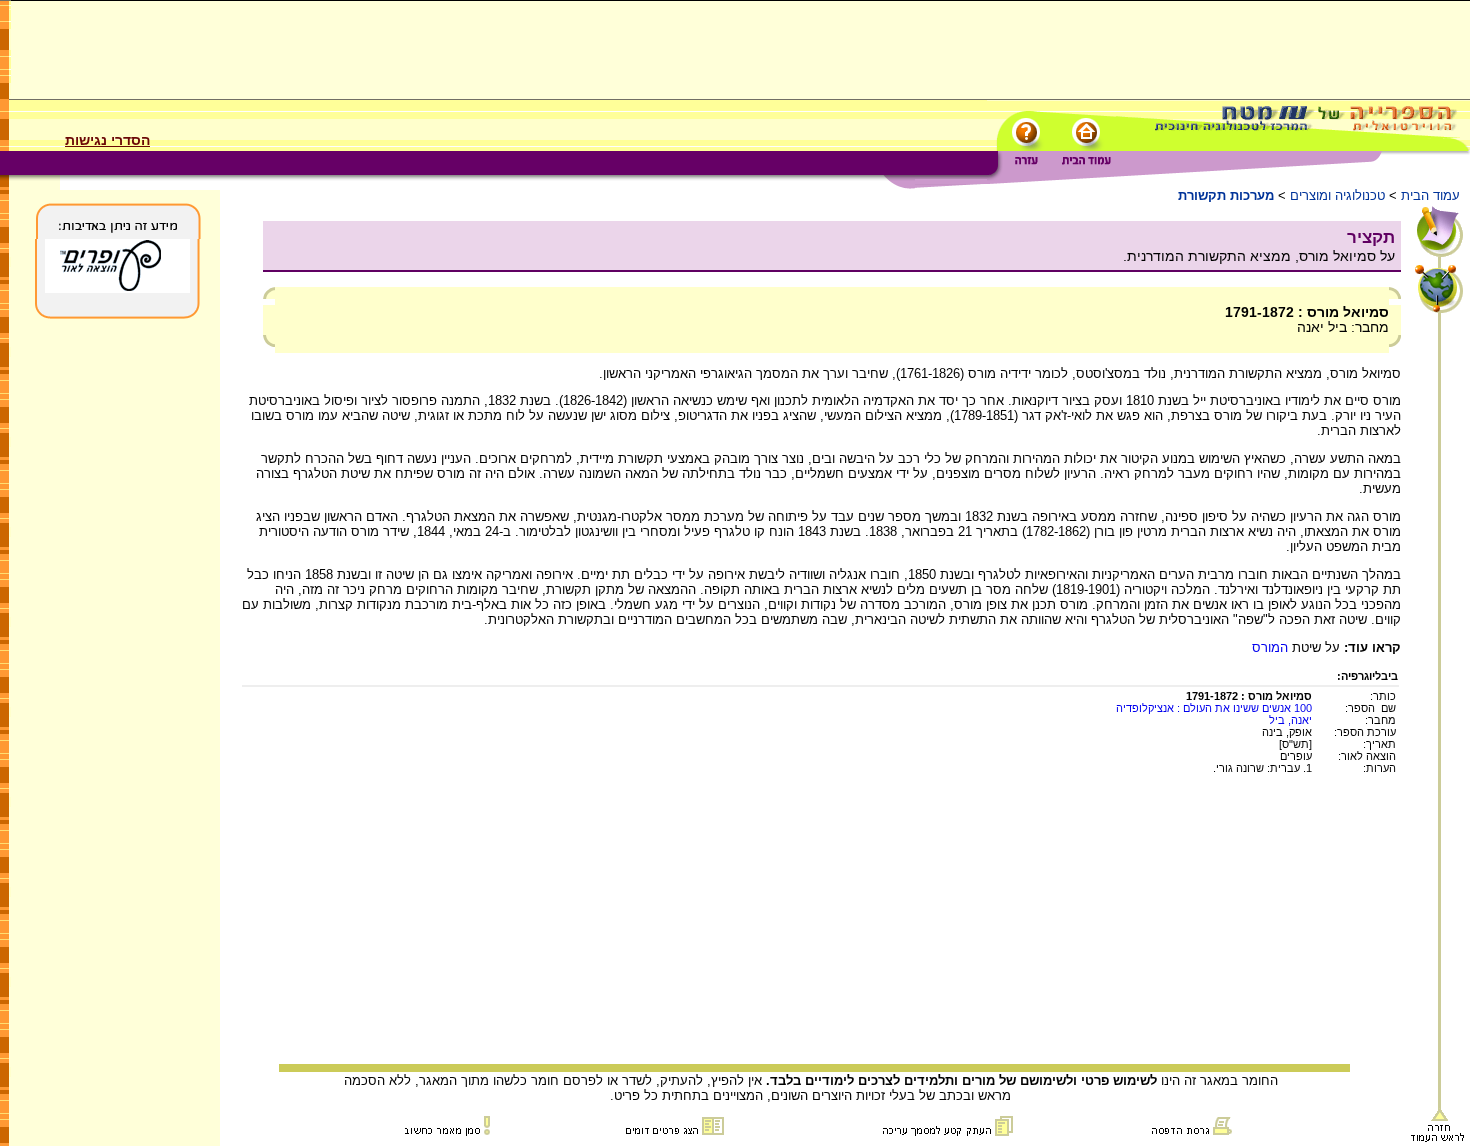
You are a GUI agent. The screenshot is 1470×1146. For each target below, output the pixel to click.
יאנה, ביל (1290, 720)
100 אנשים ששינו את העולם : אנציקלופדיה (1214, 708)
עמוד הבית (1430, 195)
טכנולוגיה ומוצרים (1337, 195)
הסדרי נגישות (107, 140)
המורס (1270, 647)
